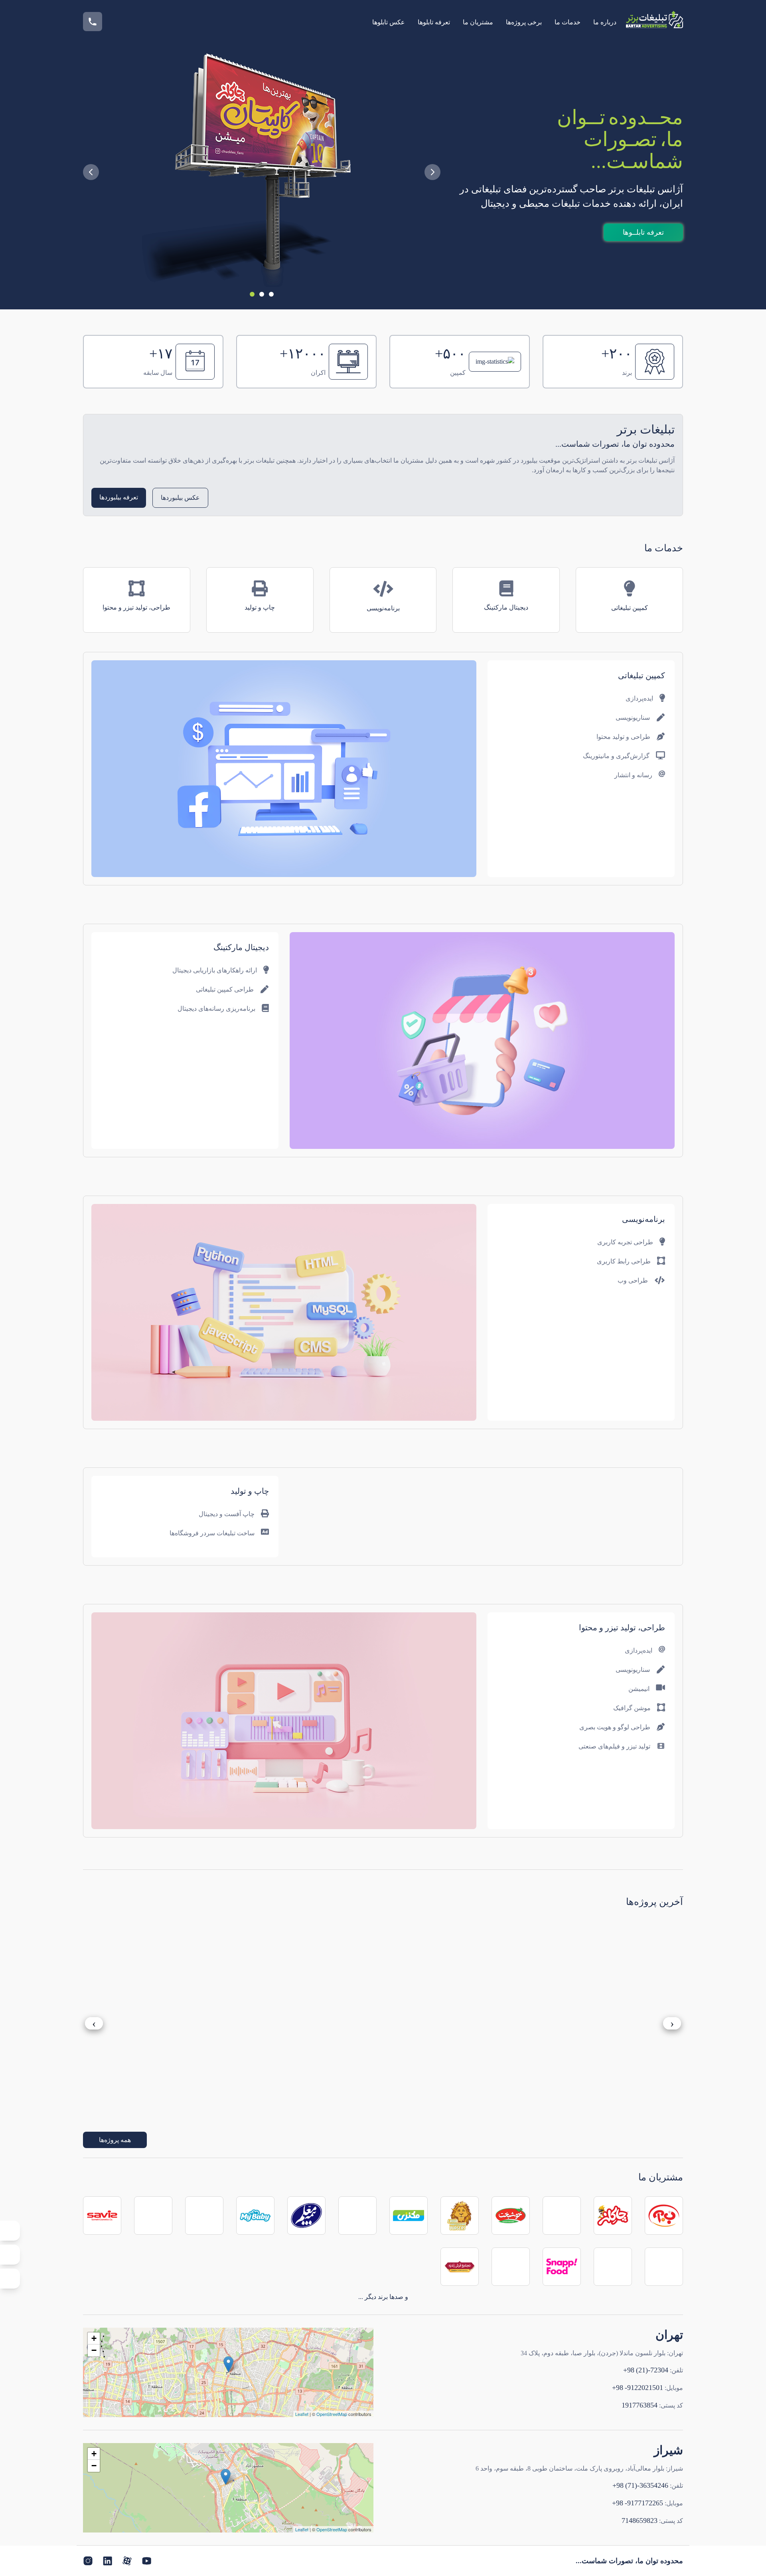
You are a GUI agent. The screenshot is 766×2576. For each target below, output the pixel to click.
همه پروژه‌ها (115, 2140)
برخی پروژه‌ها (524, 22)
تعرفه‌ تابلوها (434, 22)
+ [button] (94, 2338)
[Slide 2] (262, 294)
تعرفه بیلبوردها (119, 497)
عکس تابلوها (389, 22)
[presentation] (94, 2024)
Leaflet (302, 2414)
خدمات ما (568, 22)
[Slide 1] (252, 294)
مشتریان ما (478, 22)
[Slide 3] (271, 294)
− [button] (94, 2350)
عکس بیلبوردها (180, 498)
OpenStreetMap (332, 2414)
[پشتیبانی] (10, 2231)
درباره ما (605, 22)
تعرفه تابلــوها (643, 232)
